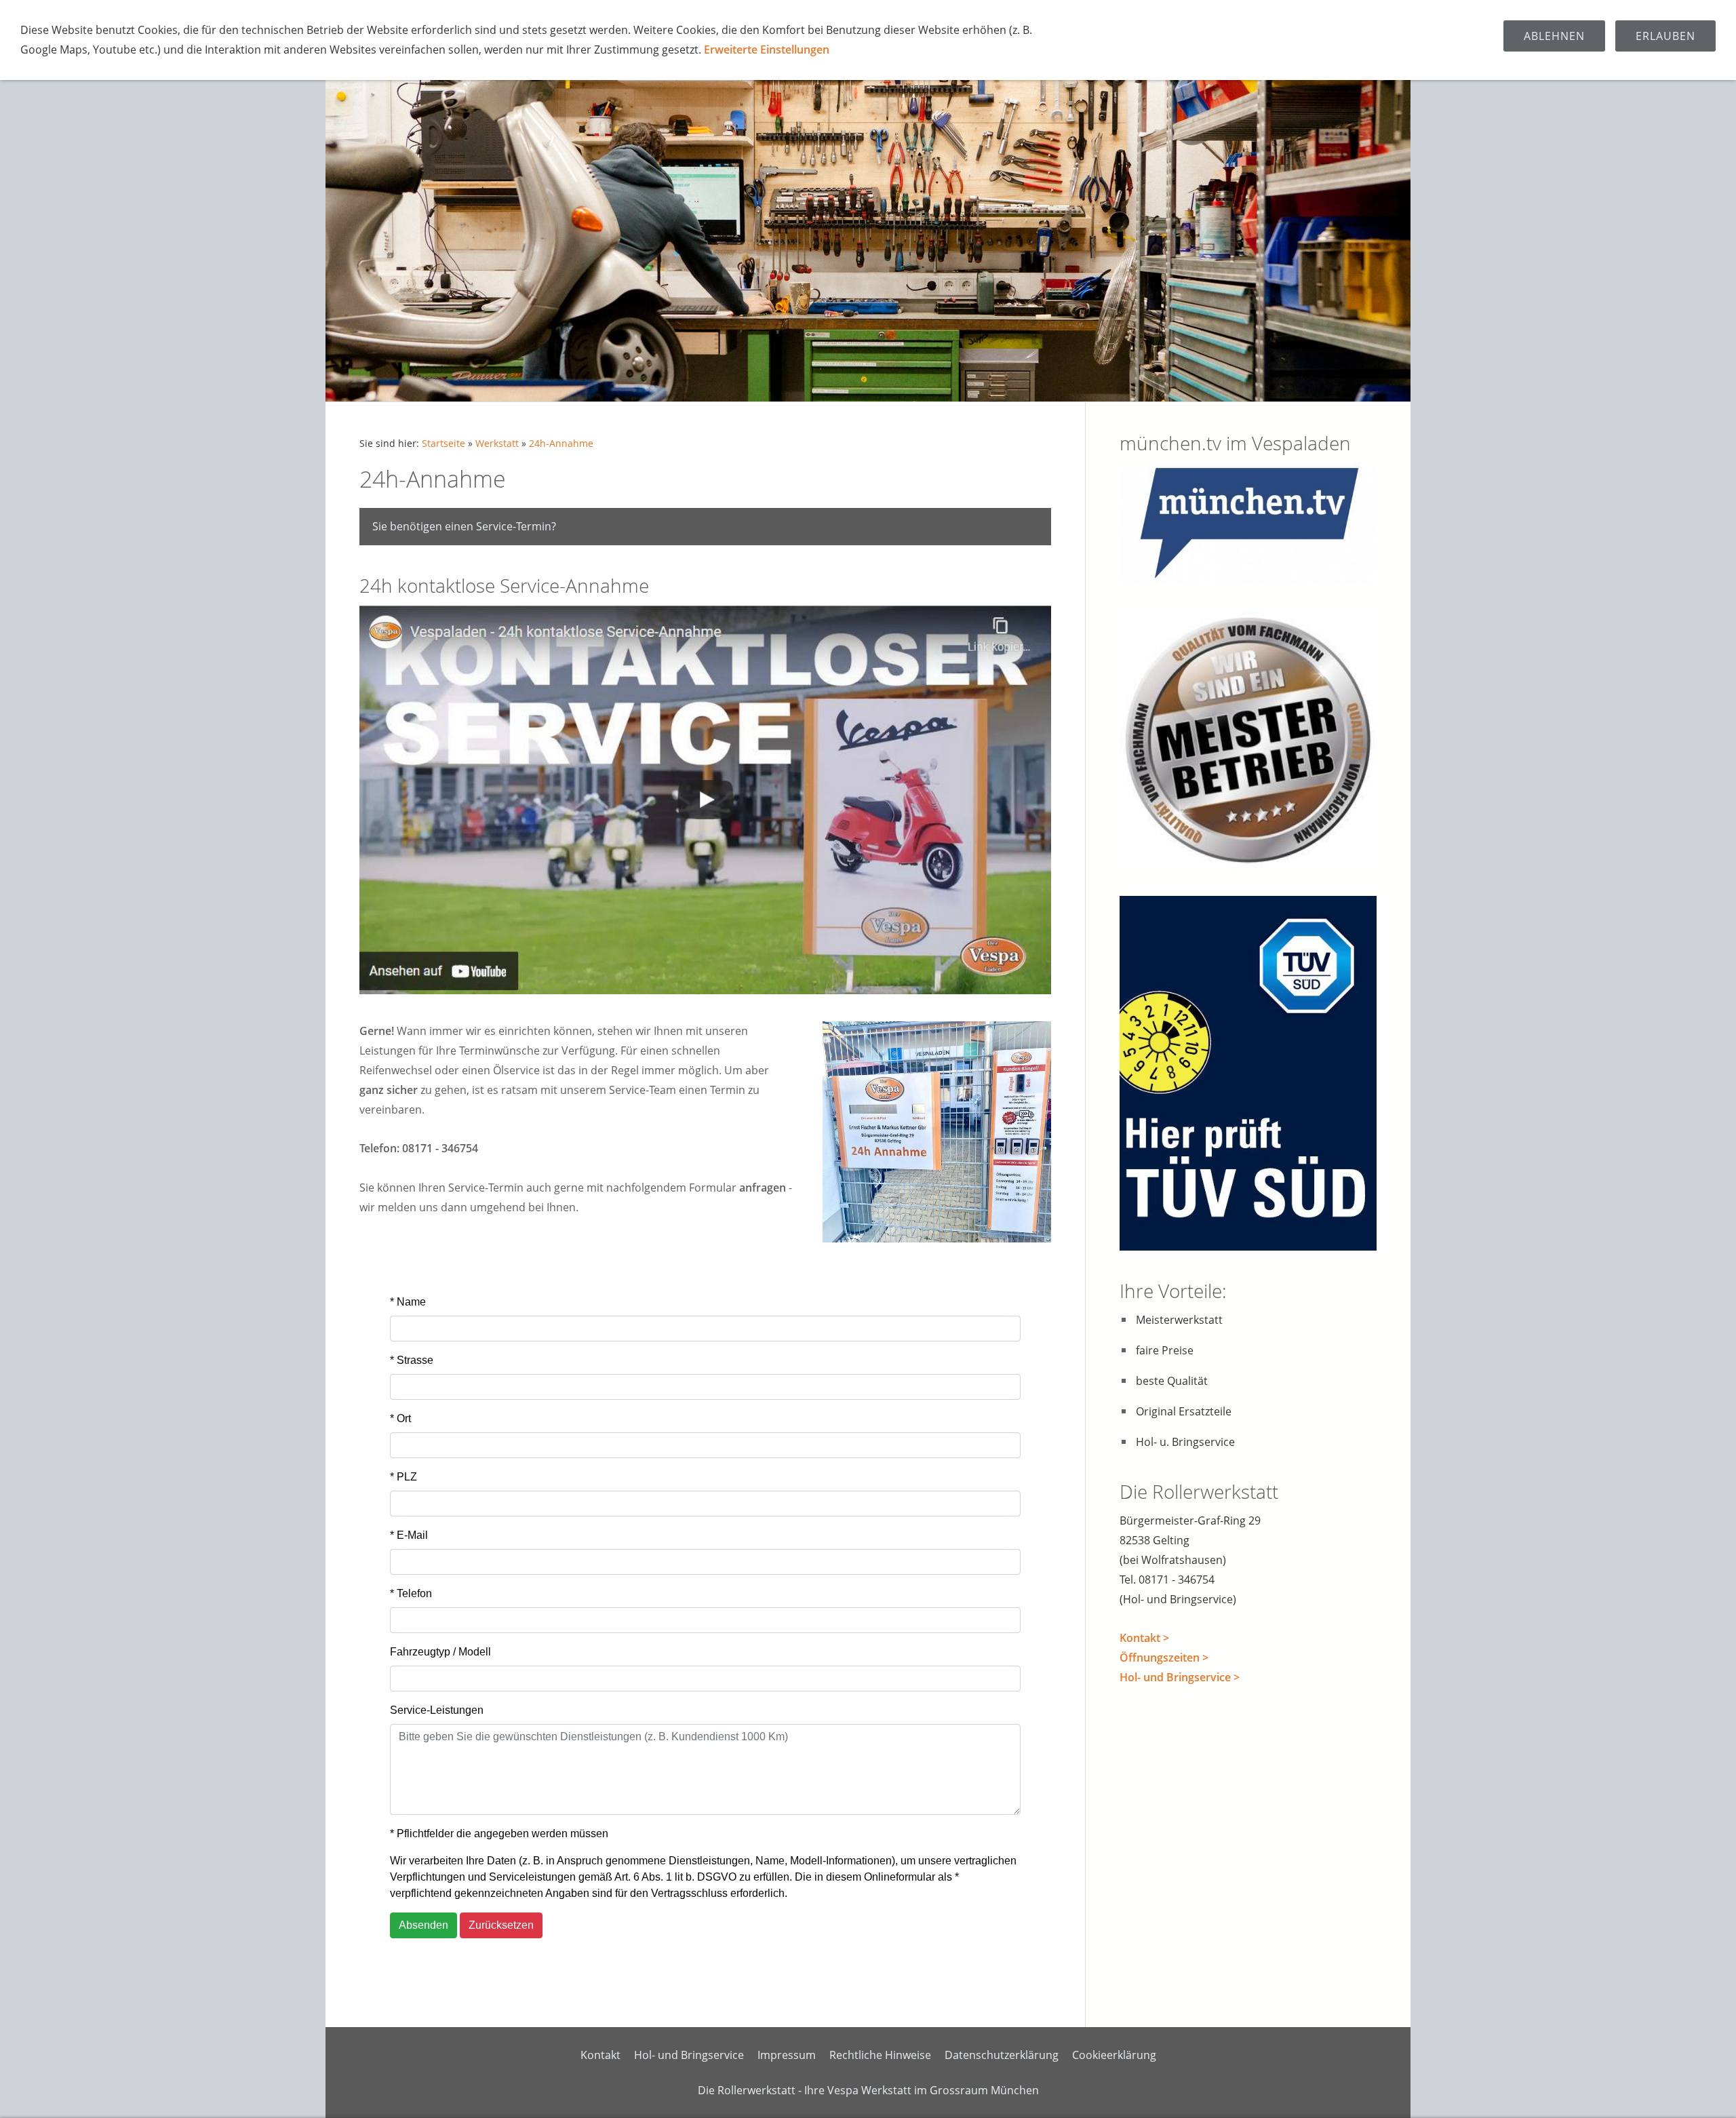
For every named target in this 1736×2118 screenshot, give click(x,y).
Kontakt (600, 2055)
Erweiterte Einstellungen (767, 50)
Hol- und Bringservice (689, 2055)
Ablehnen (1554, 36)
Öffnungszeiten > (1164, 1658)
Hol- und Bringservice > (1180, 1677)
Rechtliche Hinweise (880, 2055)
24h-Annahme (561, 443)
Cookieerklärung (1114, 2055)
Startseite (443, 443)
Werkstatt (497, 443)
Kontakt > (1144, 1638)
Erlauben (1665, 36)
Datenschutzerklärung (1002, 2055)
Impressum (787, 2055)
